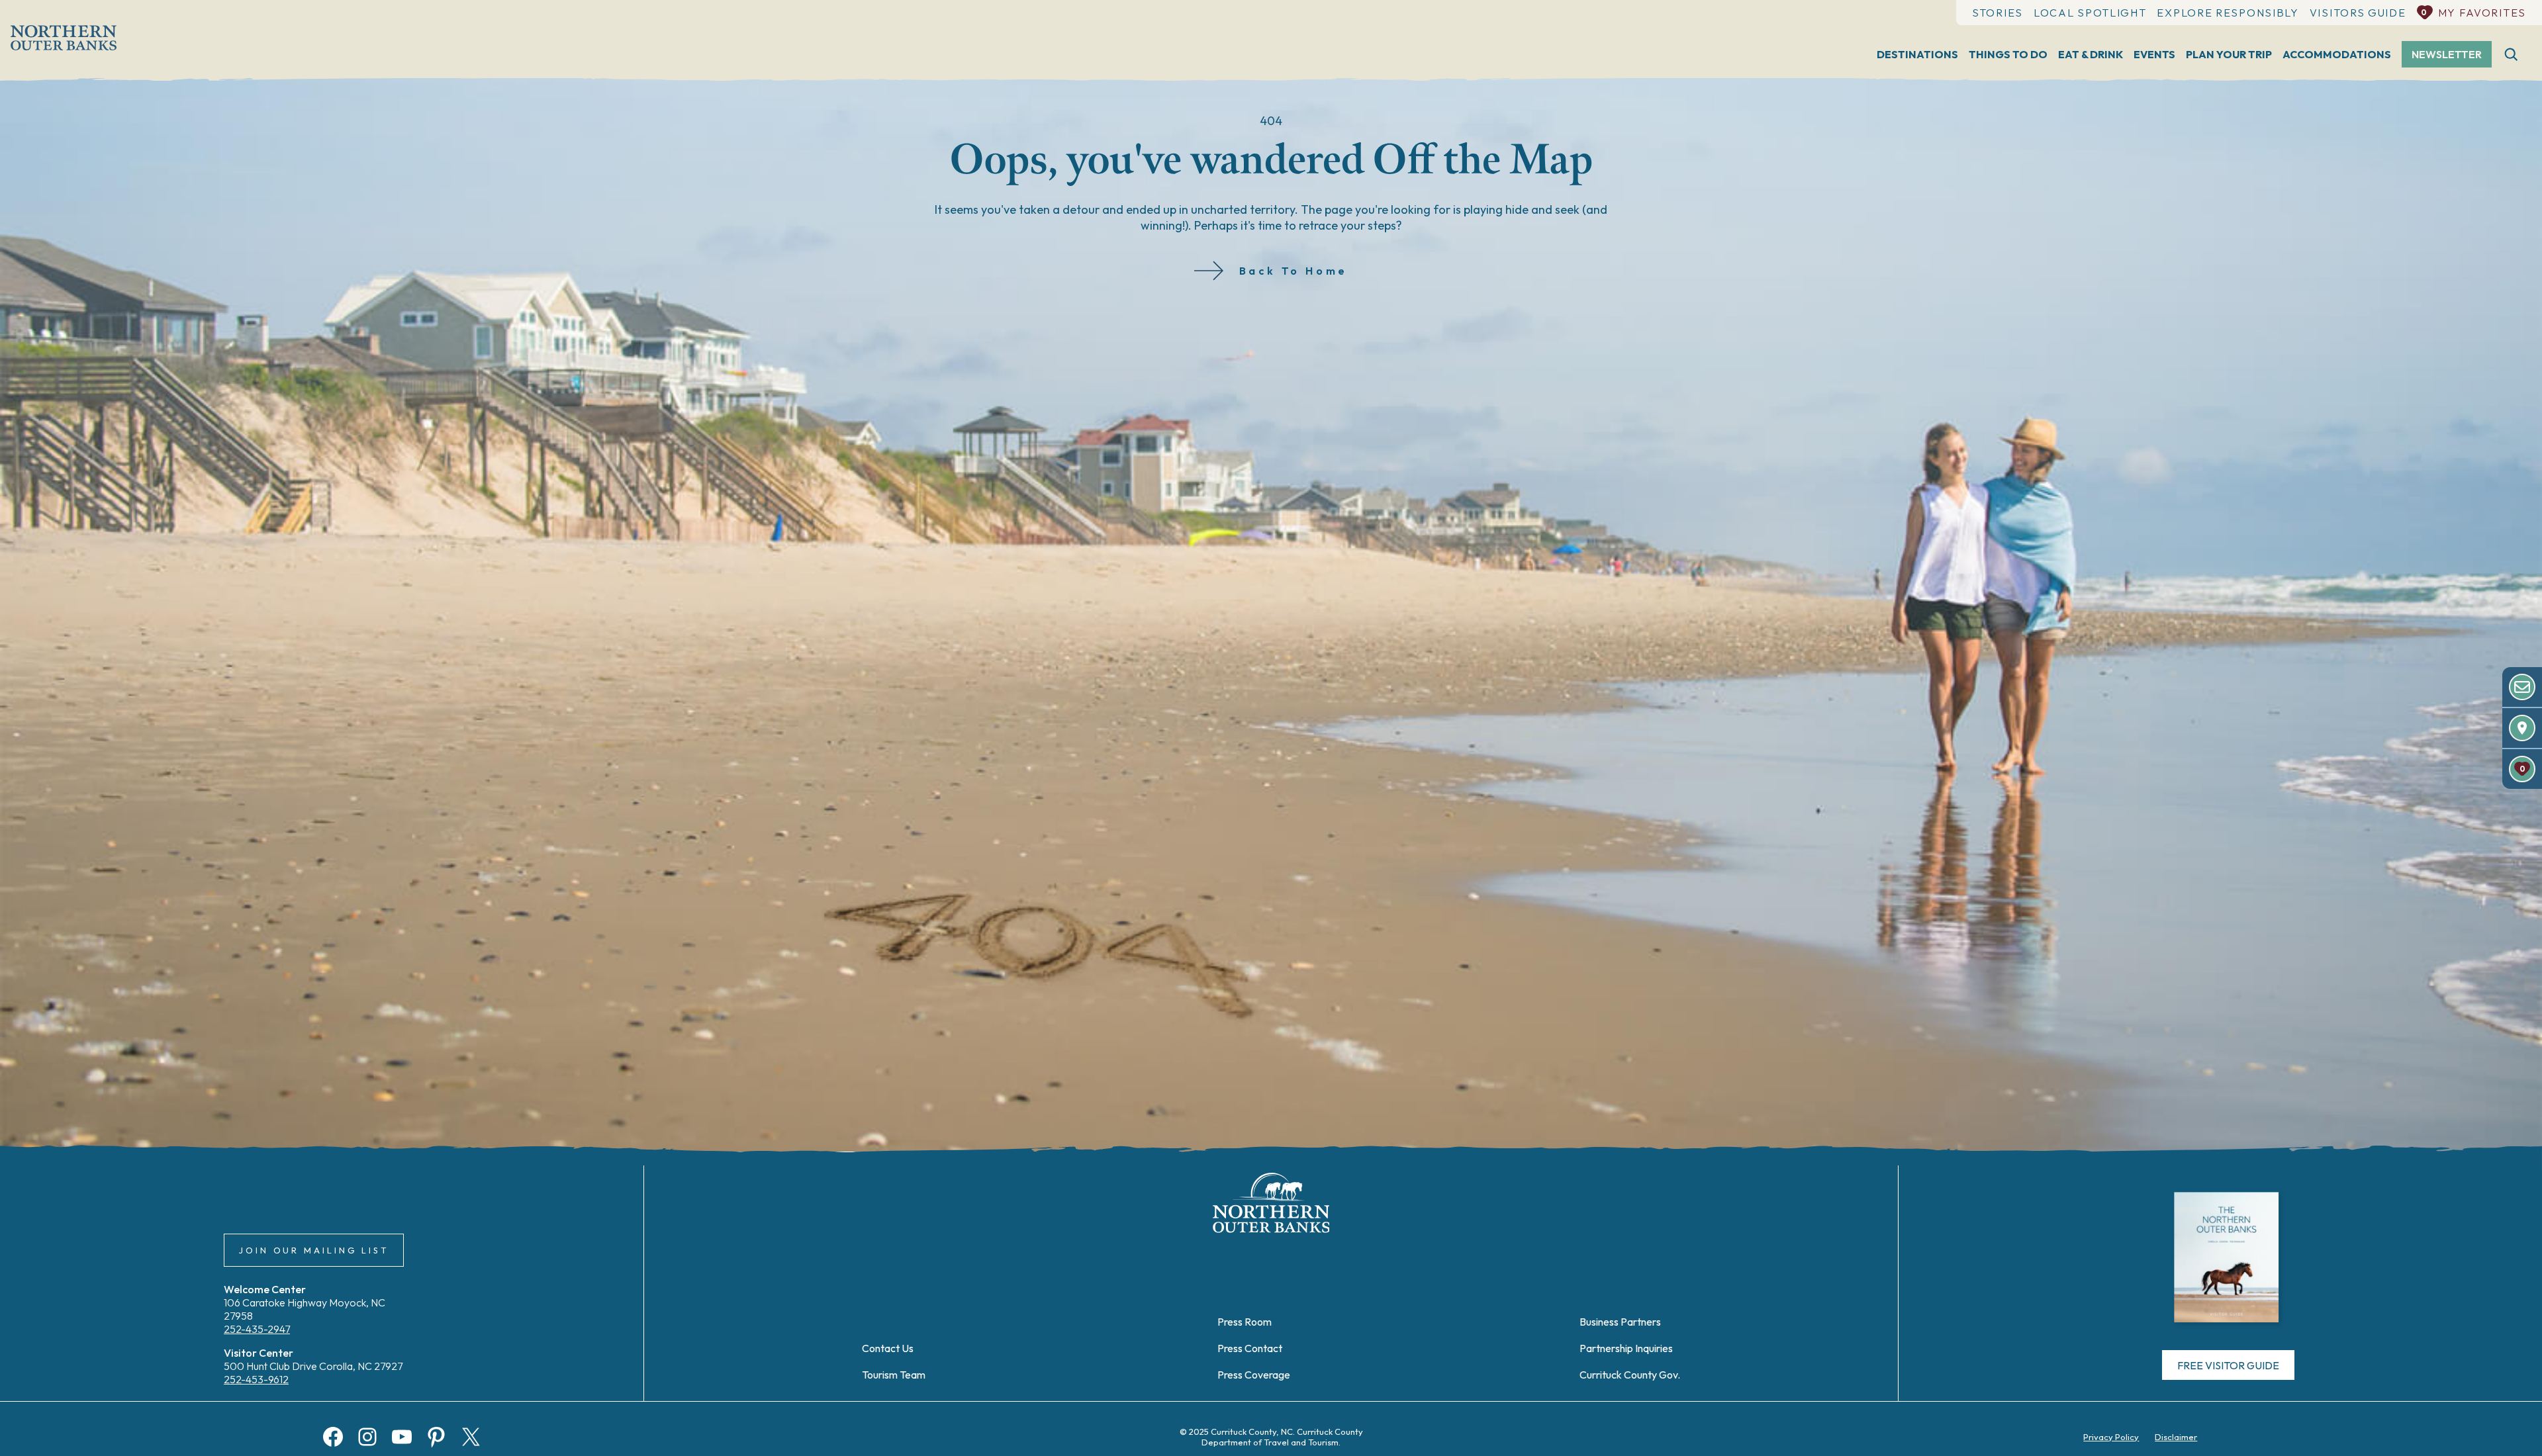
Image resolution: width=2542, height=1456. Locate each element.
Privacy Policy (2111, 1437)
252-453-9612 (256, 1379)
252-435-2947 (257, 1329)
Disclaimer (2176, 1437)
